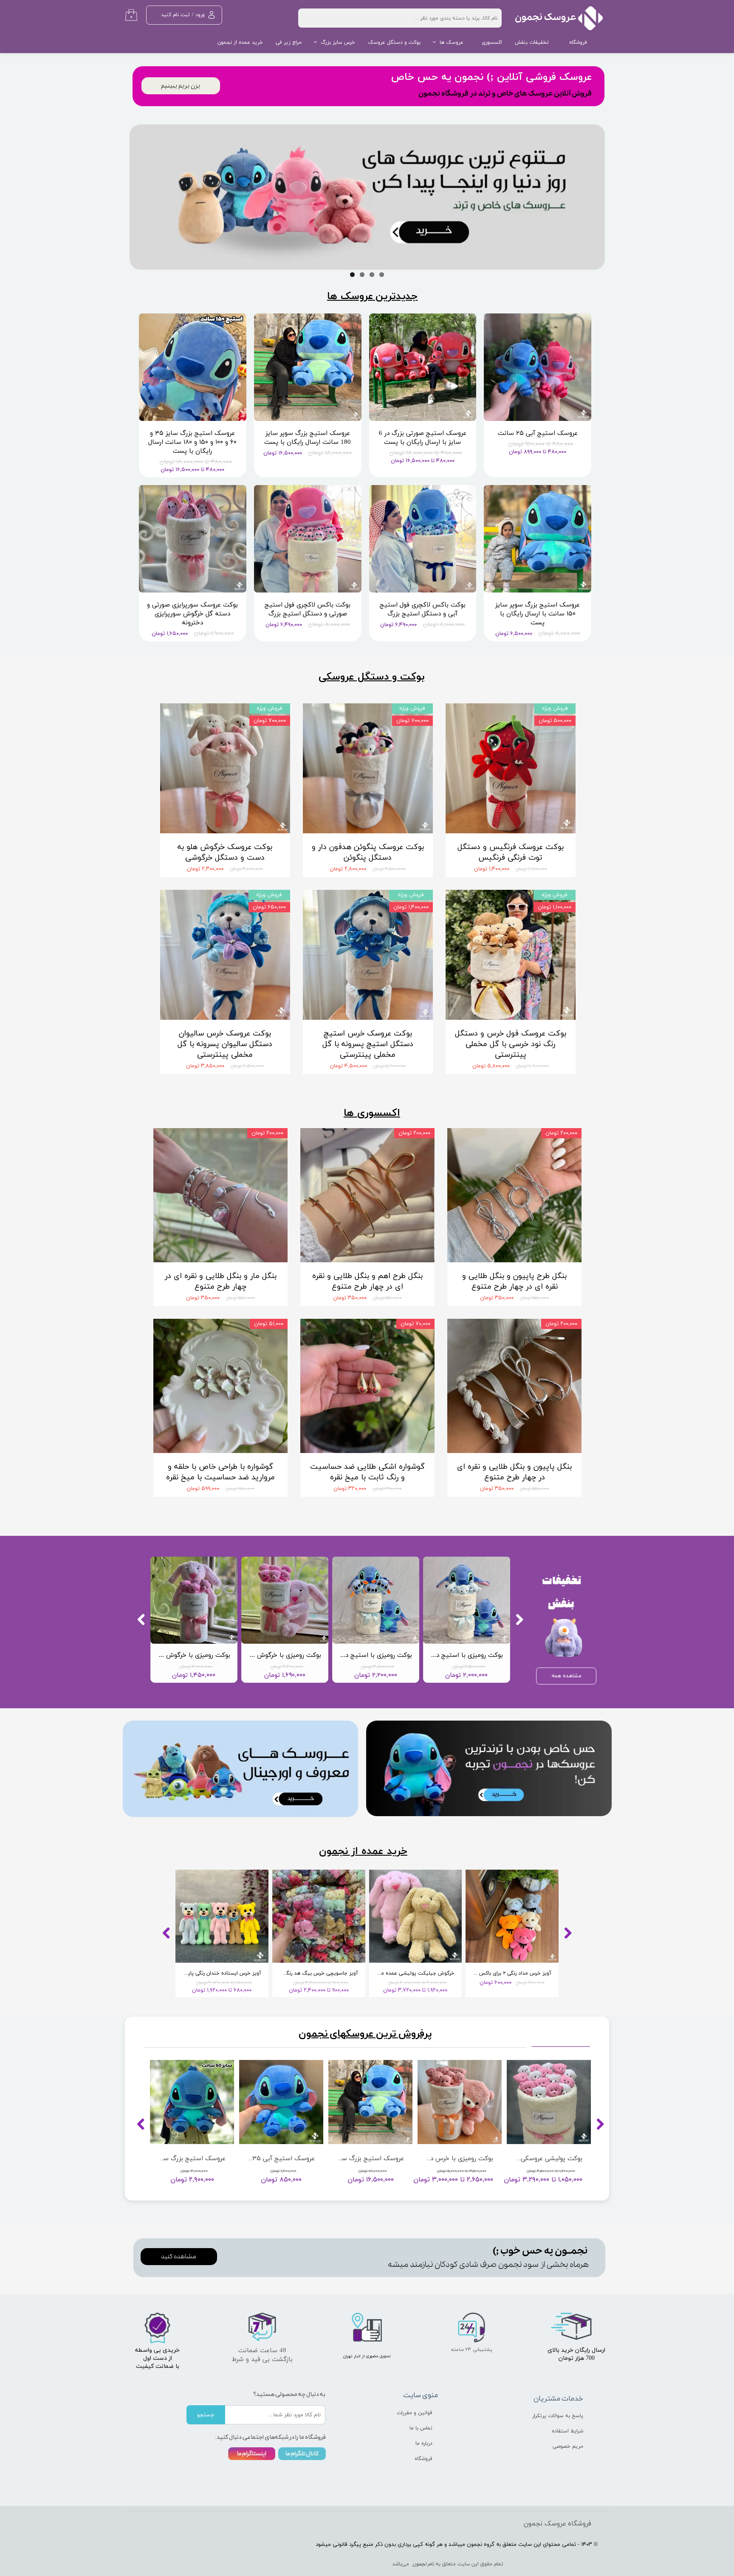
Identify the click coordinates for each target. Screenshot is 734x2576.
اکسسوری (492, 42)
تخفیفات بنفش (532, 42)
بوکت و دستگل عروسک (394, 42)
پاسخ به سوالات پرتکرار (558, 2416)
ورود (200, 15)
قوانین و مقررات (415, 2413)
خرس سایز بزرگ (338, 42)
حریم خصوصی (568, 2446)
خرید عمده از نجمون (240, 42)
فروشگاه (578, 42)
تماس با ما (421, 2428)
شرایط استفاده (567, 2431)
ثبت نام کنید (175, 15)
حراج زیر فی (289, 42)
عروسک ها (452, 42)
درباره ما (424, 2443)
